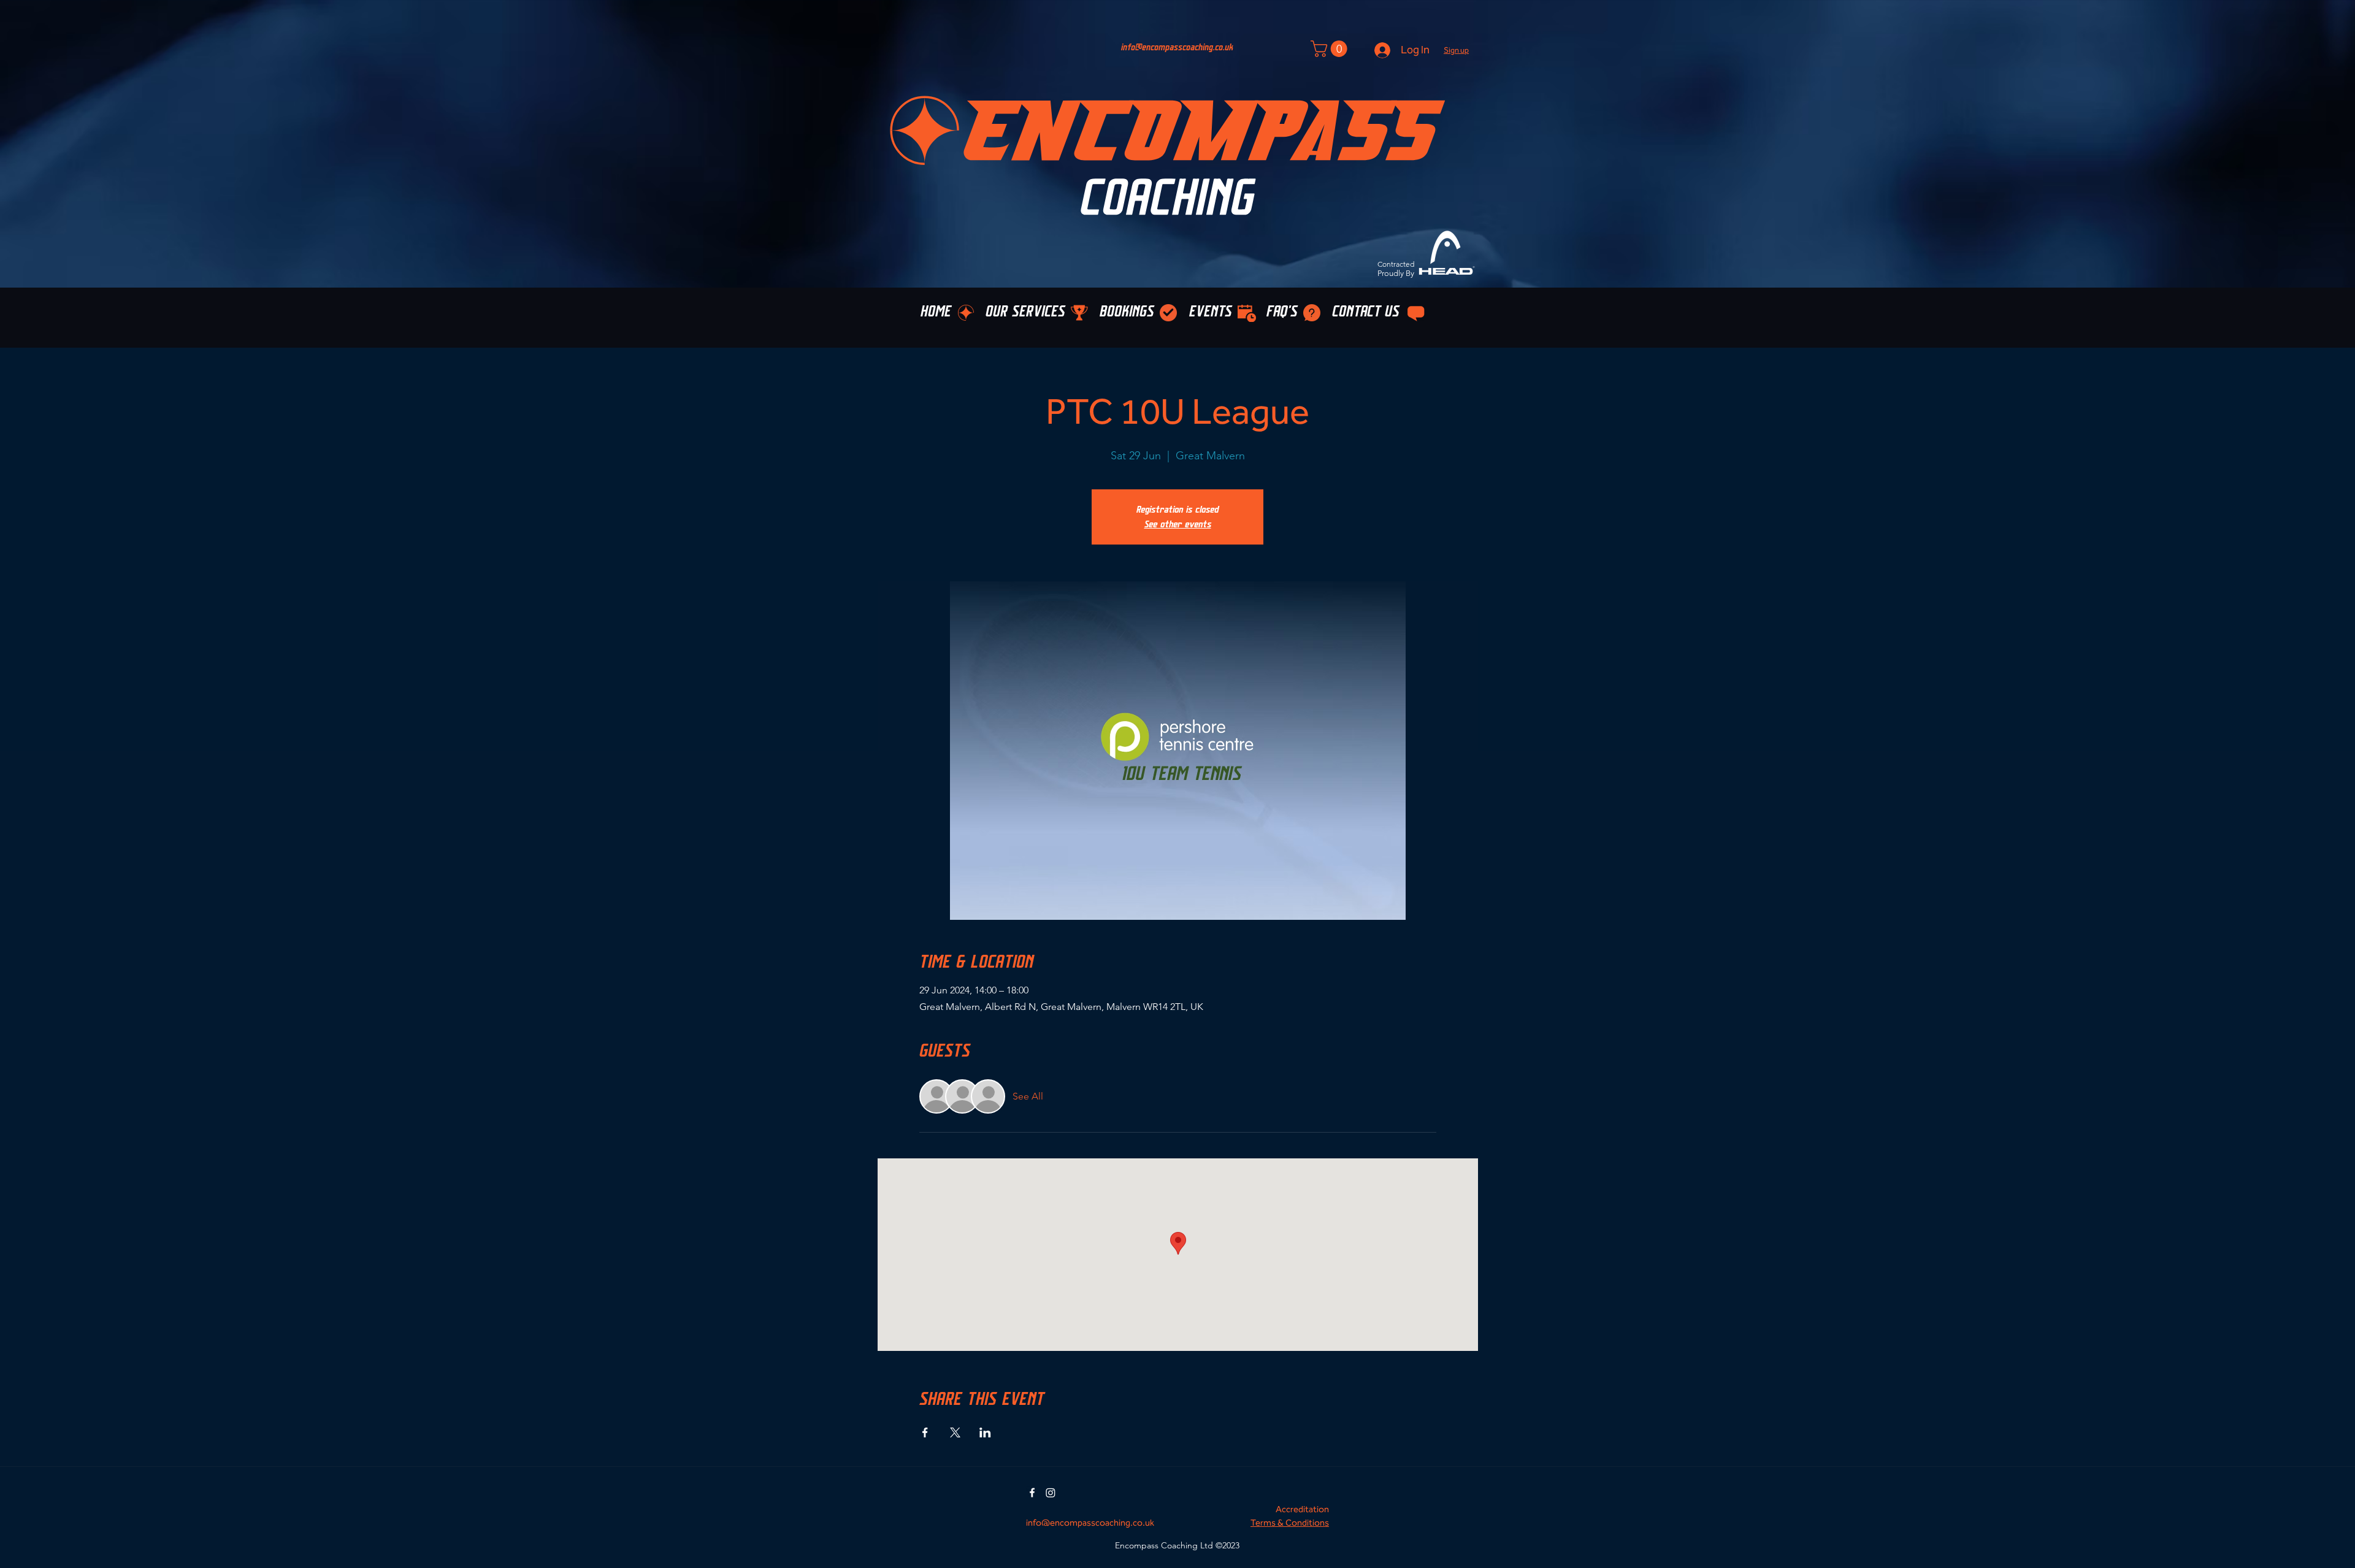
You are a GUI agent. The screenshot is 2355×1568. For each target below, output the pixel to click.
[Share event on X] (955, 1432)
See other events (1178, 524)
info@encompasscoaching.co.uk (1177, 48)
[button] (1456, 50)
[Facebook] (1032, 1493)
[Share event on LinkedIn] (985, 1432)
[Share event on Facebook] (925, 1432)
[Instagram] (1051, 1493)
